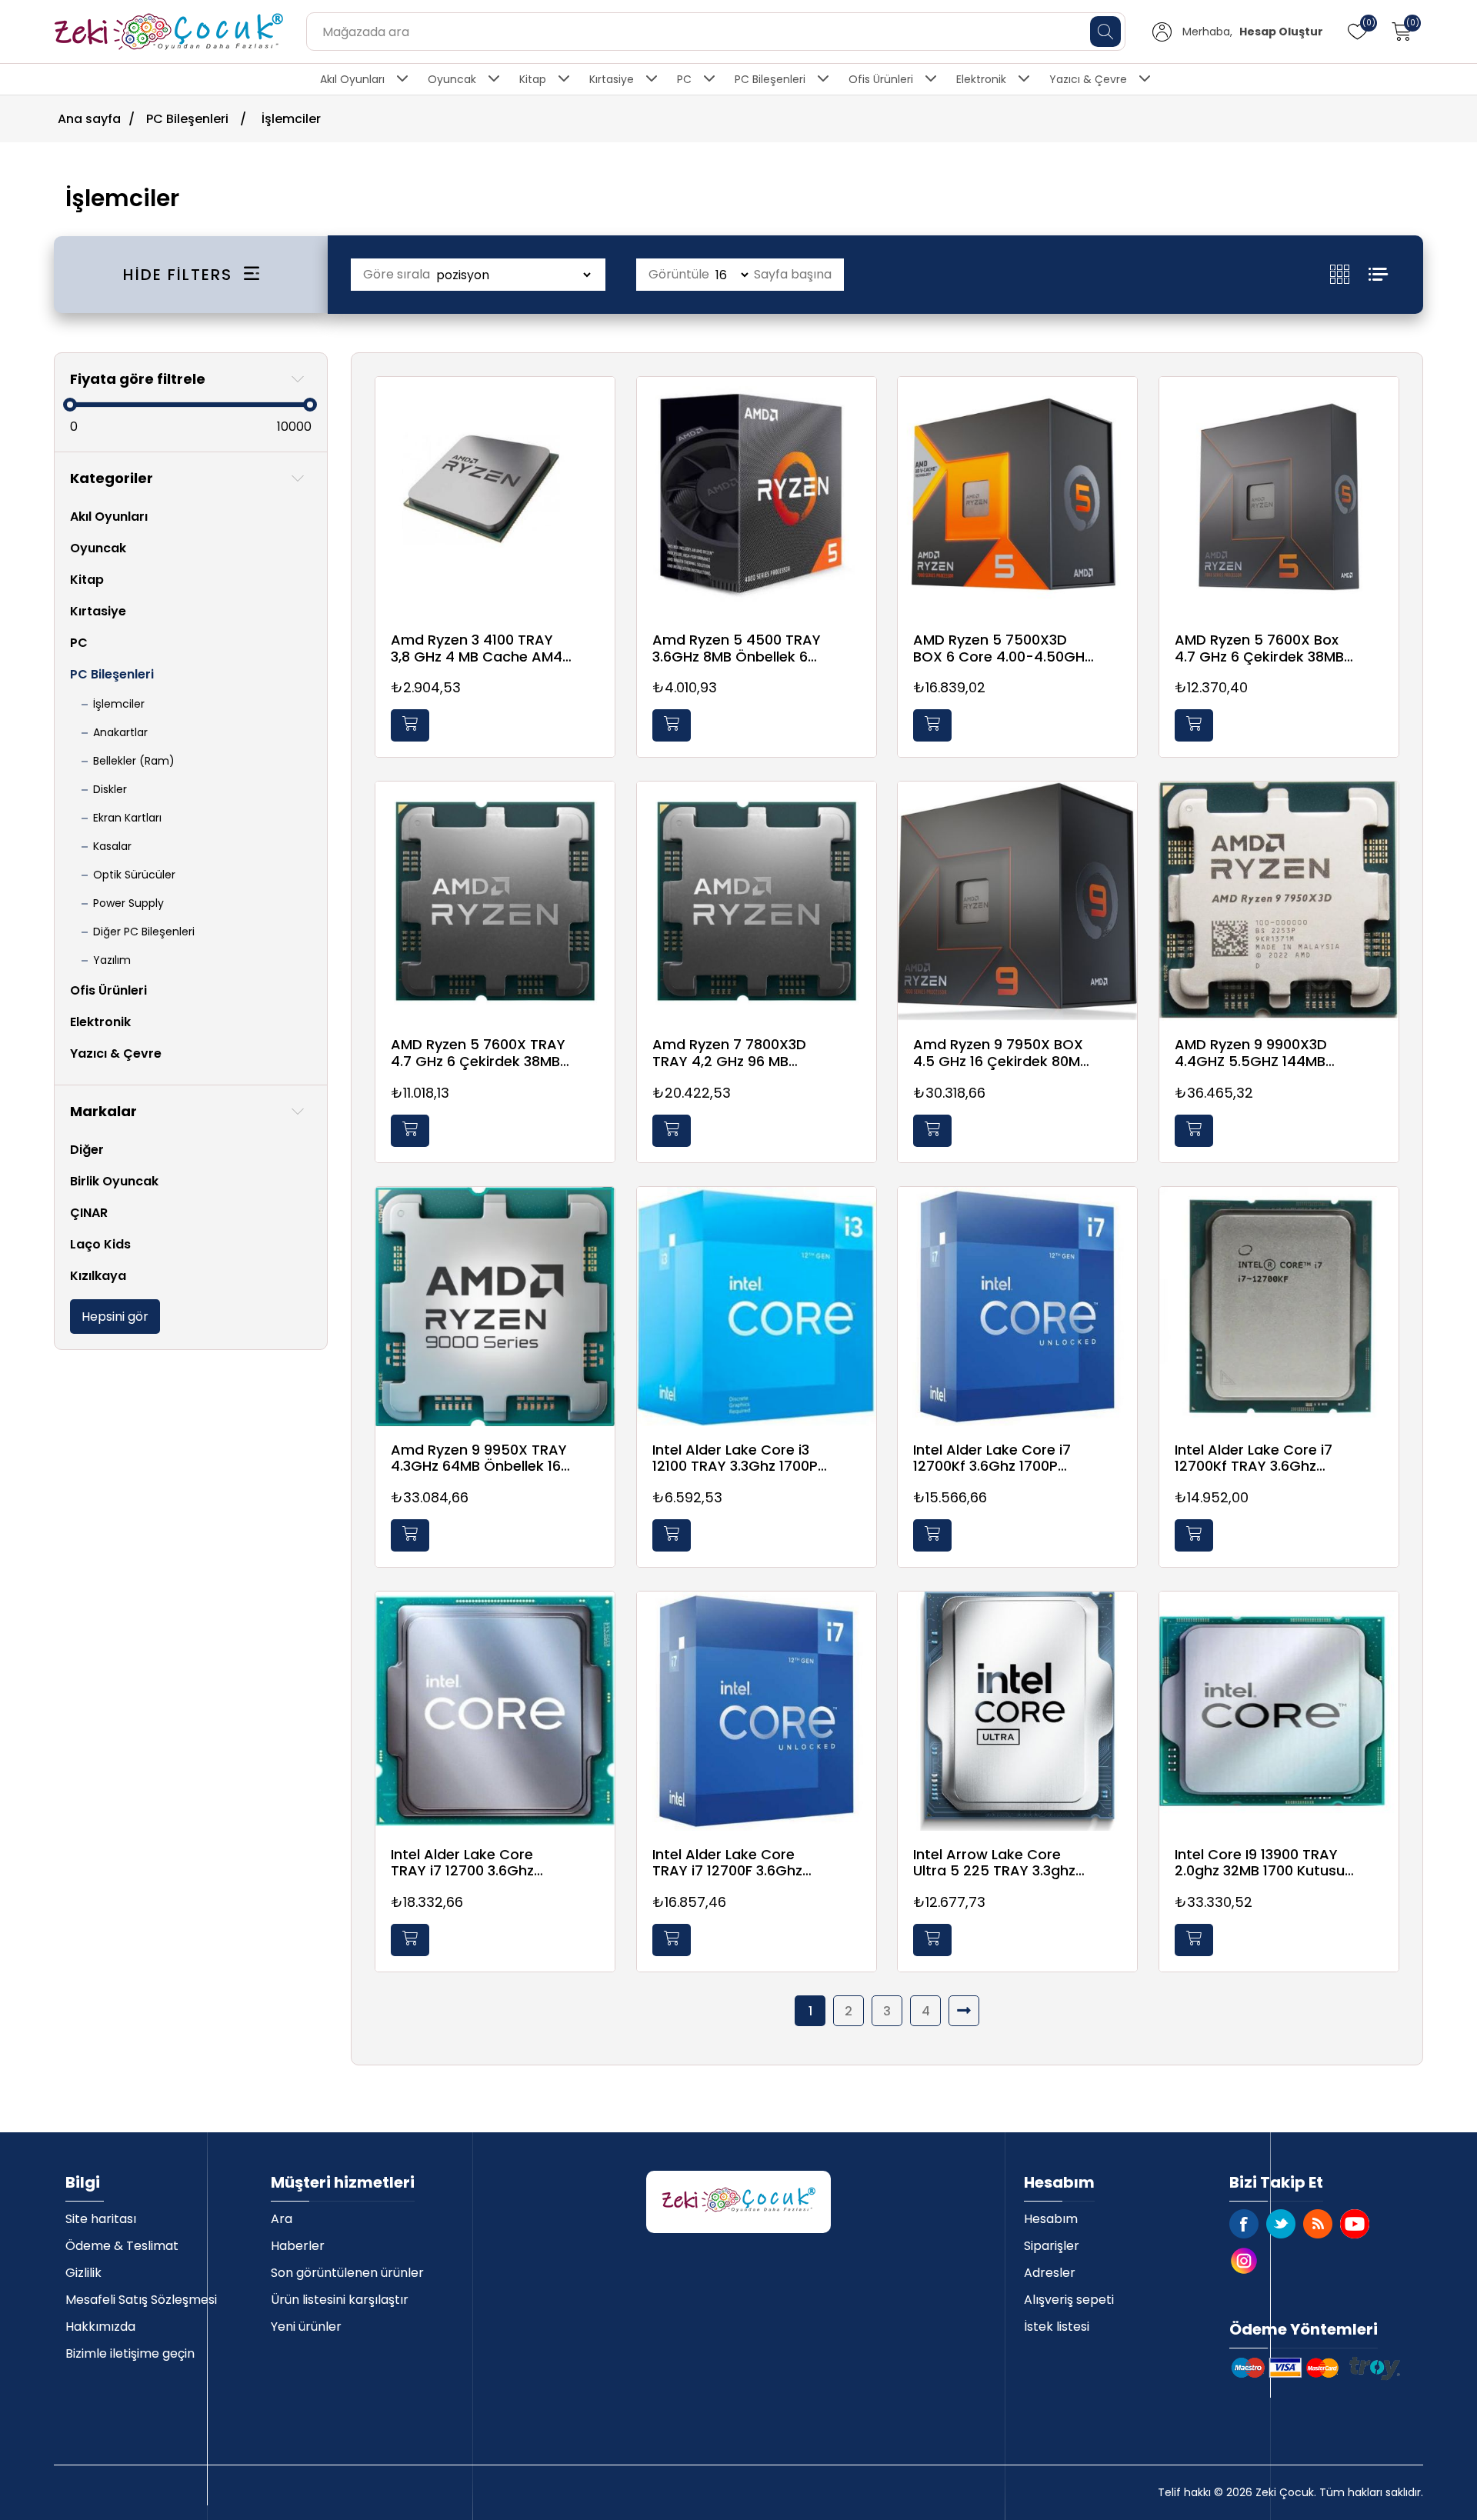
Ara (282, 2219)
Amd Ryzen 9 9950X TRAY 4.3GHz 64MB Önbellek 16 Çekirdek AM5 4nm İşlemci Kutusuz (479, 1458)
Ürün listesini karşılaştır (340, 2300)
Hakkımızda (100, 2327)
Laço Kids (100, 1244)
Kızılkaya (98, 1276)
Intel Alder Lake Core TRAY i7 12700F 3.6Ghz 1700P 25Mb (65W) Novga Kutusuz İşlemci (742, 1863)
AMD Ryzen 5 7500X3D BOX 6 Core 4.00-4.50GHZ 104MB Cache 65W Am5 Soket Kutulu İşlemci (1003, 648)
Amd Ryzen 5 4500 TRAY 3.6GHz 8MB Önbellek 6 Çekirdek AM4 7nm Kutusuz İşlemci (737, 648)
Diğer (87, 1150)
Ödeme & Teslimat (122, 2246)
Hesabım (1051, 2219)
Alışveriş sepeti (1069, 2300)
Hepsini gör (115, 1317)
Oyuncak (452, 79)
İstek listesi (1057, 2327)
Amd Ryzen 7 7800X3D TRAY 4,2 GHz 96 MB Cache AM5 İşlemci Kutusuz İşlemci (729, 1053)
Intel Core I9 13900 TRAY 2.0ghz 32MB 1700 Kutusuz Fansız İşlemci (1263, 1863)
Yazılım (112, 960)
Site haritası (101, 2219)
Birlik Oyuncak (114, 1181)
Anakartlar (120, 732)
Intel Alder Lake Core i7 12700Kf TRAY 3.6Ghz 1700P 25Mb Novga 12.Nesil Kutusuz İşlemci (1265, 1458)
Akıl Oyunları (352, 79)
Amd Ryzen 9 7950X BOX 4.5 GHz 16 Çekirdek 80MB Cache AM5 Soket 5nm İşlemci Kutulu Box (1001, 1053)
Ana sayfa (89, 119)
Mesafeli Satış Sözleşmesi (141, 2300)
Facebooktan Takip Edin (1244, 2224)
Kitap (533, 79)
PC (684, 79)
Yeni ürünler (306, 2327)
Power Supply (128, 903)
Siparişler (1052, 2246)
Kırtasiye (612, 79)
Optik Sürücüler (134, 875)
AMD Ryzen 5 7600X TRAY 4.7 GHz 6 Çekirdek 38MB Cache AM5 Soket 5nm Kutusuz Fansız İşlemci (478, 1053)
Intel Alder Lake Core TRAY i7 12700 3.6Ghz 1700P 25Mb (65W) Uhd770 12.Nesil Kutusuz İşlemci (472, 1863)
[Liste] (1378, 274)
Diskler (110, 789)
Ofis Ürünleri (881, 79)
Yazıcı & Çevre (1088, 79)
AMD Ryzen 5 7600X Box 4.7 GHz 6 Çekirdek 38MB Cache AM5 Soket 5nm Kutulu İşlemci (1259, 648)
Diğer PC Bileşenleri (144, 932)
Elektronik (981, 79)
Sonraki (964, 2011)
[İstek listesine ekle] (599, 406)
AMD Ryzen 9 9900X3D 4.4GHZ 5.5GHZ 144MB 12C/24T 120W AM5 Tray (1257, 1053)
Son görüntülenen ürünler (347, 2273)
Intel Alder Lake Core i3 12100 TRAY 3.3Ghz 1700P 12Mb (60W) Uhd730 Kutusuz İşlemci (735, 1458)
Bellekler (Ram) (134, 761)
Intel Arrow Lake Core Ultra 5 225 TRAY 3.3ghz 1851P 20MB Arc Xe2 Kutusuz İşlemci (994, 1863)
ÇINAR (89, 1213)
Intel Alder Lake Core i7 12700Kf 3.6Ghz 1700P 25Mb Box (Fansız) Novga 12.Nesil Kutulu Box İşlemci (1001, 1458)
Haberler (298, 2246)
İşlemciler (119, 704)
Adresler (1050, 2273)
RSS (1318, 2224)
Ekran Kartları (127, 818)
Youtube (1355, 2224)
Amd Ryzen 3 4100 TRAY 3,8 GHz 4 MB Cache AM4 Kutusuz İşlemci (477, 648)
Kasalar (112, 846)
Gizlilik (83, 2273)
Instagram (1244, 2261)
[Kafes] (1349, 274)
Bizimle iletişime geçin (130, 2353)
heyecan (1281, 2224)
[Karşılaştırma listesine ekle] (599, 438)
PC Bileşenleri (770, 79)
